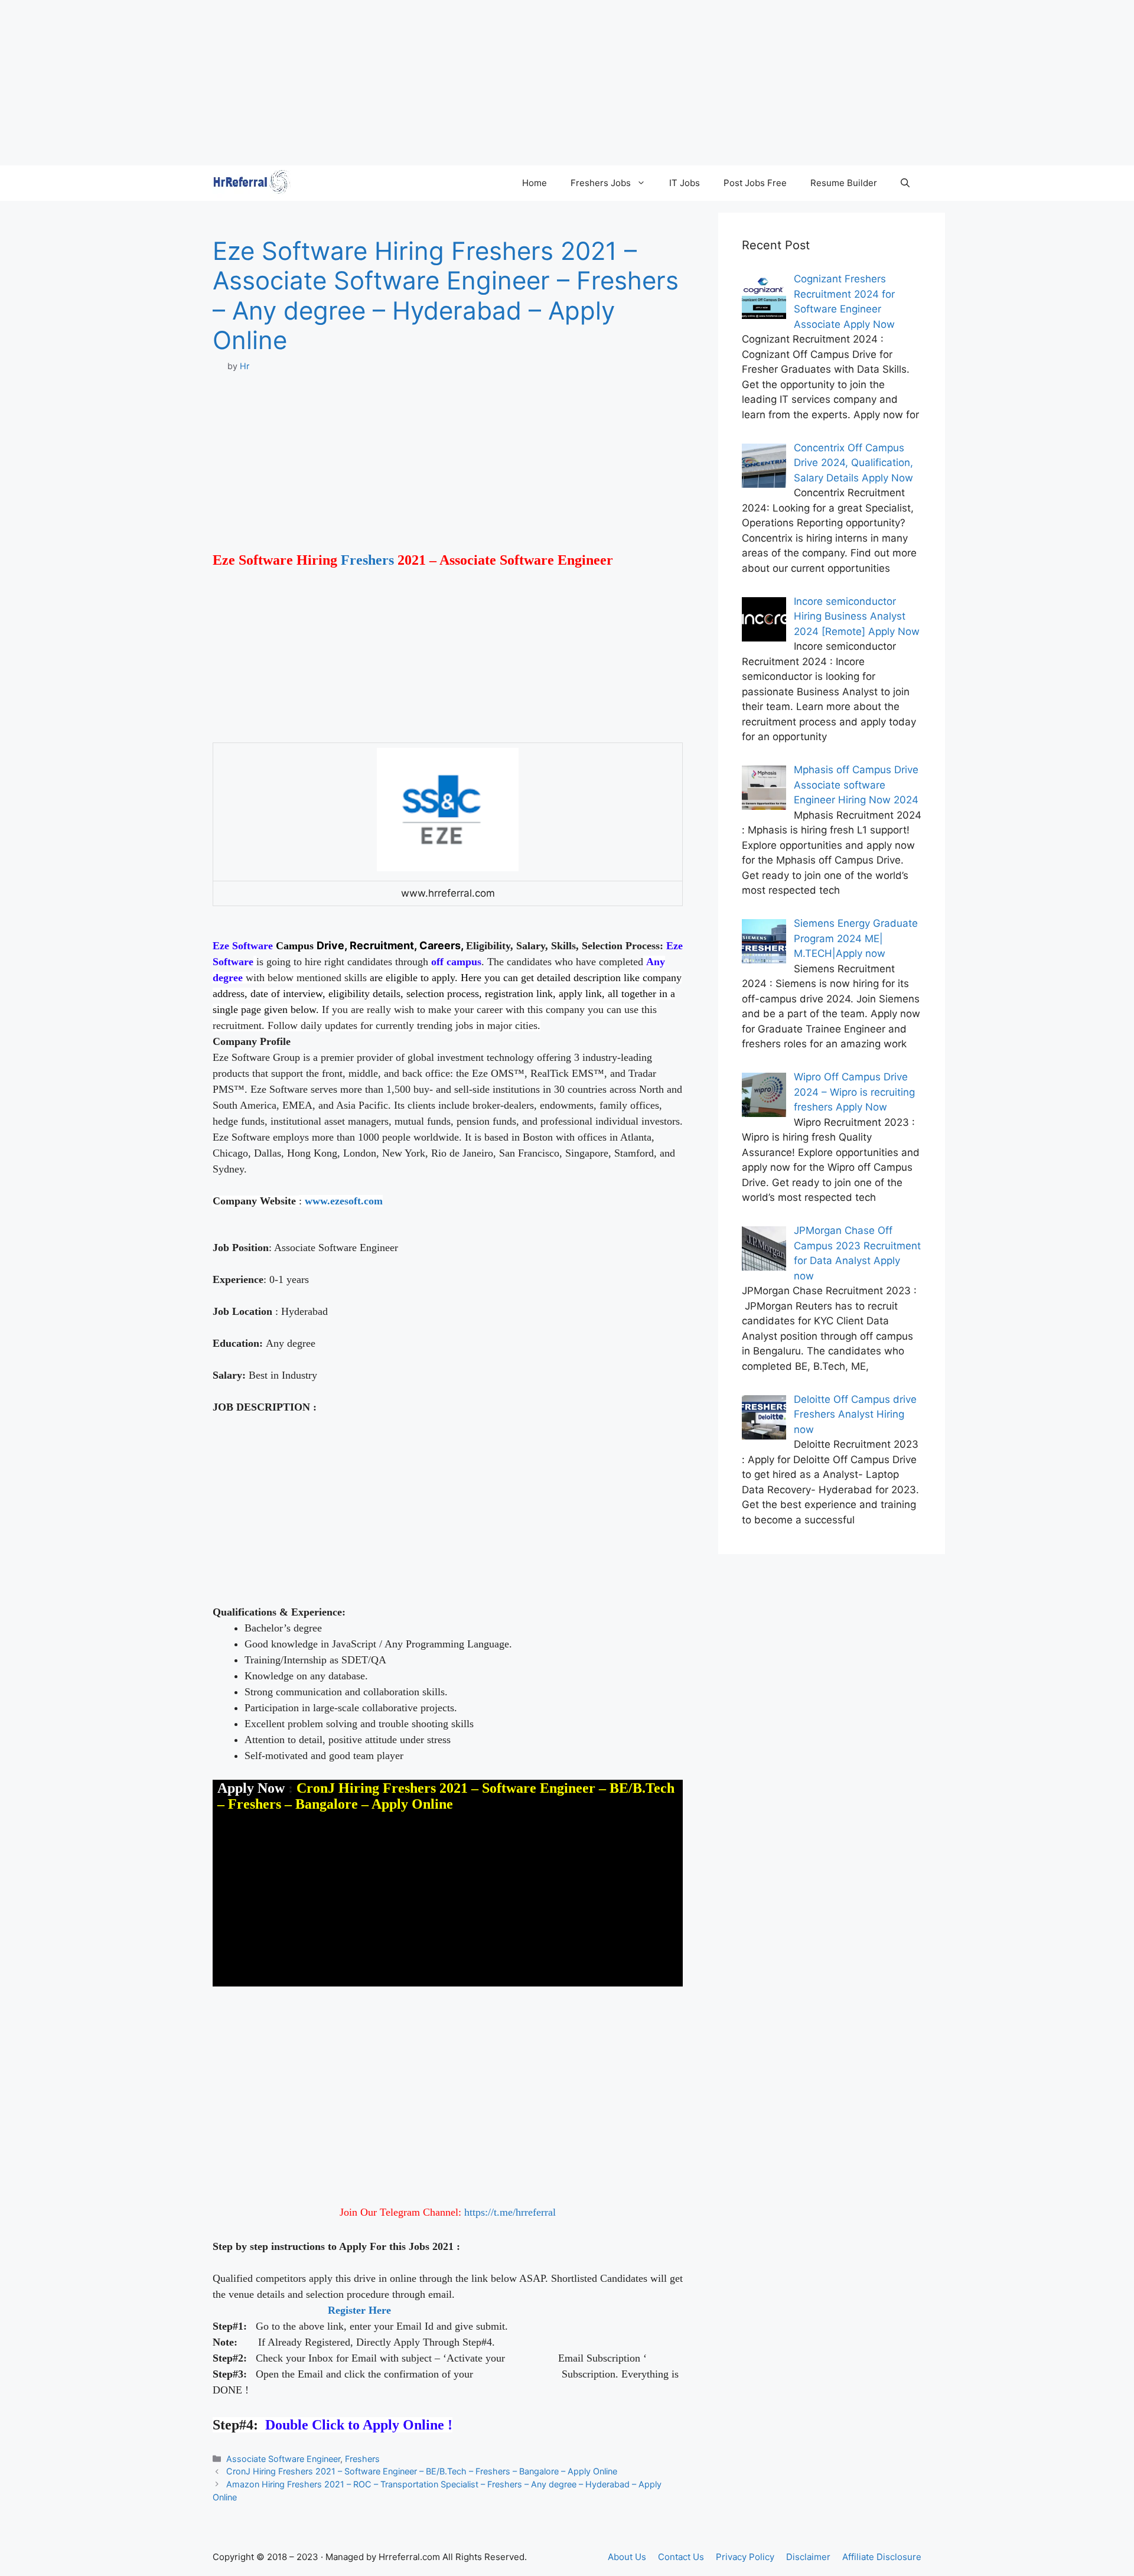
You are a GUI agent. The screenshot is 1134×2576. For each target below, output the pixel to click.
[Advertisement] (354, 83)
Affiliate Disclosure (882, 2557)
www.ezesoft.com (344, 1201)
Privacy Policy (745, 2557)
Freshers (367, 560)
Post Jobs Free (755, 183)
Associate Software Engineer (283, 2459)
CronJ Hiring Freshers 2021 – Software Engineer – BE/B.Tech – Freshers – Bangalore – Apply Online (422, 2471)
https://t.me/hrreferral (510, 2212)
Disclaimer (808, 2557)
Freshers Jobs (601, 183)
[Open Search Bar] (905, 183)
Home (535, 183)
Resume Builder (844, 183)
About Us (627, 2557)
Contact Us (681, 2557)
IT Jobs (685, 183)
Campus (295, 946)
